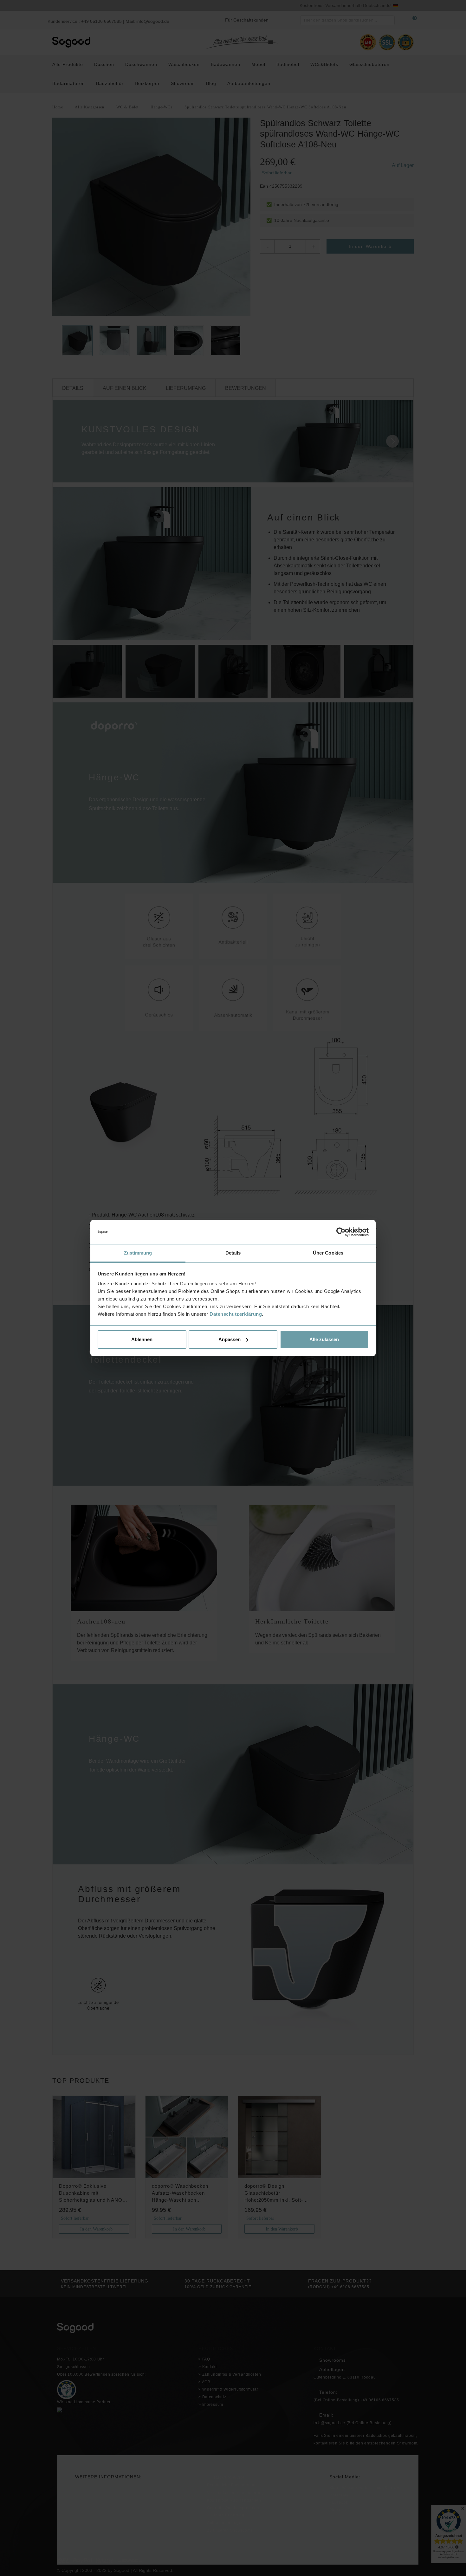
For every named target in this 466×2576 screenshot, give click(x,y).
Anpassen (230, 1339)
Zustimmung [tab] (138, 1253)
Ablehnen (142, 1339)
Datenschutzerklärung (236, 1314)
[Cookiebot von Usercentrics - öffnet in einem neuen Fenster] (341, 1232)
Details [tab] (233, 1253)
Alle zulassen (324, 1339)
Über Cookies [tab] (328, 1253)
